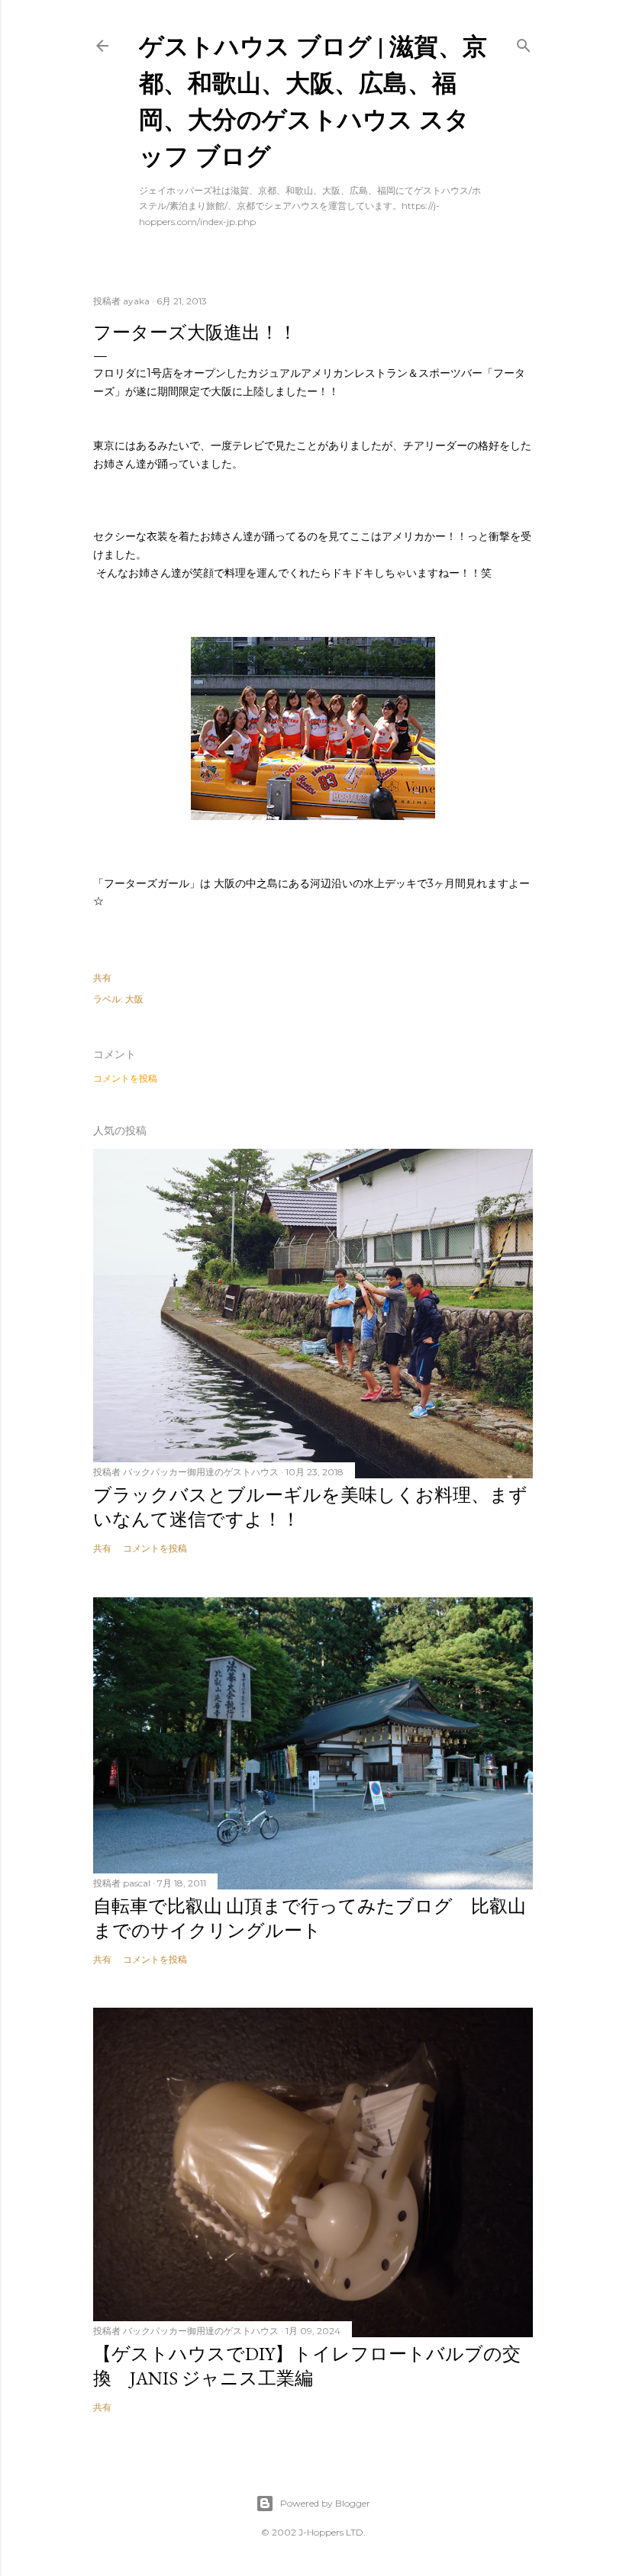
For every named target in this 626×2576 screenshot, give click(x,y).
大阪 (134, 999)
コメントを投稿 (125, 1078)
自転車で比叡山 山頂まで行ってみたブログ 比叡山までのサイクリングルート (310, 1918)
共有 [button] (102, 978)
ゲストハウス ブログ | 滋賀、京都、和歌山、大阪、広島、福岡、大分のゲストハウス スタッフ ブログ (313, 100)
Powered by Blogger (325, 2503)
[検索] (524, 42)
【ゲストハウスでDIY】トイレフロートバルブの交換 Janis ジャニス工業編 (307, 2366)
